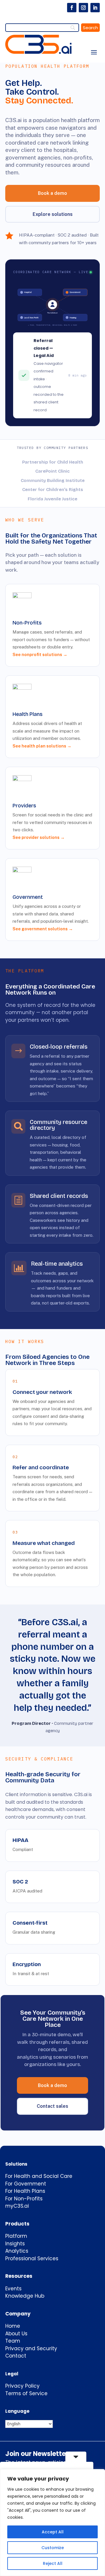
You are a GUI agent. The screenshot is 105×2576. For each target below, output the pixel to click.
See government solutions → (43, 929)
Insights (15, 2244)
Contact (16, 2356)
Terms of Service (26, 2393)
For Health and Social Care (39, 2176)
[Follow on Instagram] (83, 8)
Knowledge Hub (25, 2296)
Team (13, 2341)
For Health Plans (25, 2191)
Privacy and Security (31, 2348)
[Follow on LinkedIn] (95, 8)
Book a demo (52, 193)
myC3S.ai (17, 2206)
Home (13, 2326)
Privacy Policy (22, 2386)
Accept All (53, 2532)
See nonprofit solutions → (40, 654)
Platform (16, 2236)
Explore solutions (53, 214)
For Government (26, 2184)
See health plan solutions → (42, 746)
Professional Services (32, 2258)
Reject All (53, 2563)
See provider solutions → (39, 837)
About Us (16, 2334)
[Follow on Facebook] (72, 8)
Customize (53, 2548)
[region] (52, 2523)
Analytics (17, 2251)
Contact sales (52, 2106)
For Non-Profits (24, 2199)
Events (13, 2289)
